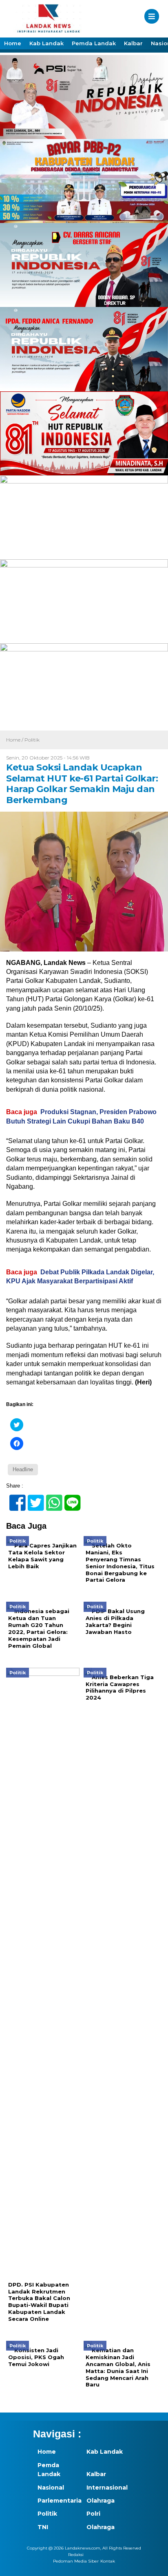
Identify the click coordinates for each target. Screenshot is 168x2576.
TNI (43, 2527)
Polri (93, 2514)
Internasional (106, 2488)
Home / (15, 740)
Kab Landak (46, 43)
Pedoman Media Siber (76, 2561)
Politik (32, 740)
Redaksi (76, 2555)
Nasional (51, 2488)
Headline (23, 1469)
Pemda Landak (94, 43)
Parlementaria (57, 2501)
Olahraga (101, 2501)
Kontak (108, 2561)
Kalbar (133, 43)
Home (13, 43)
